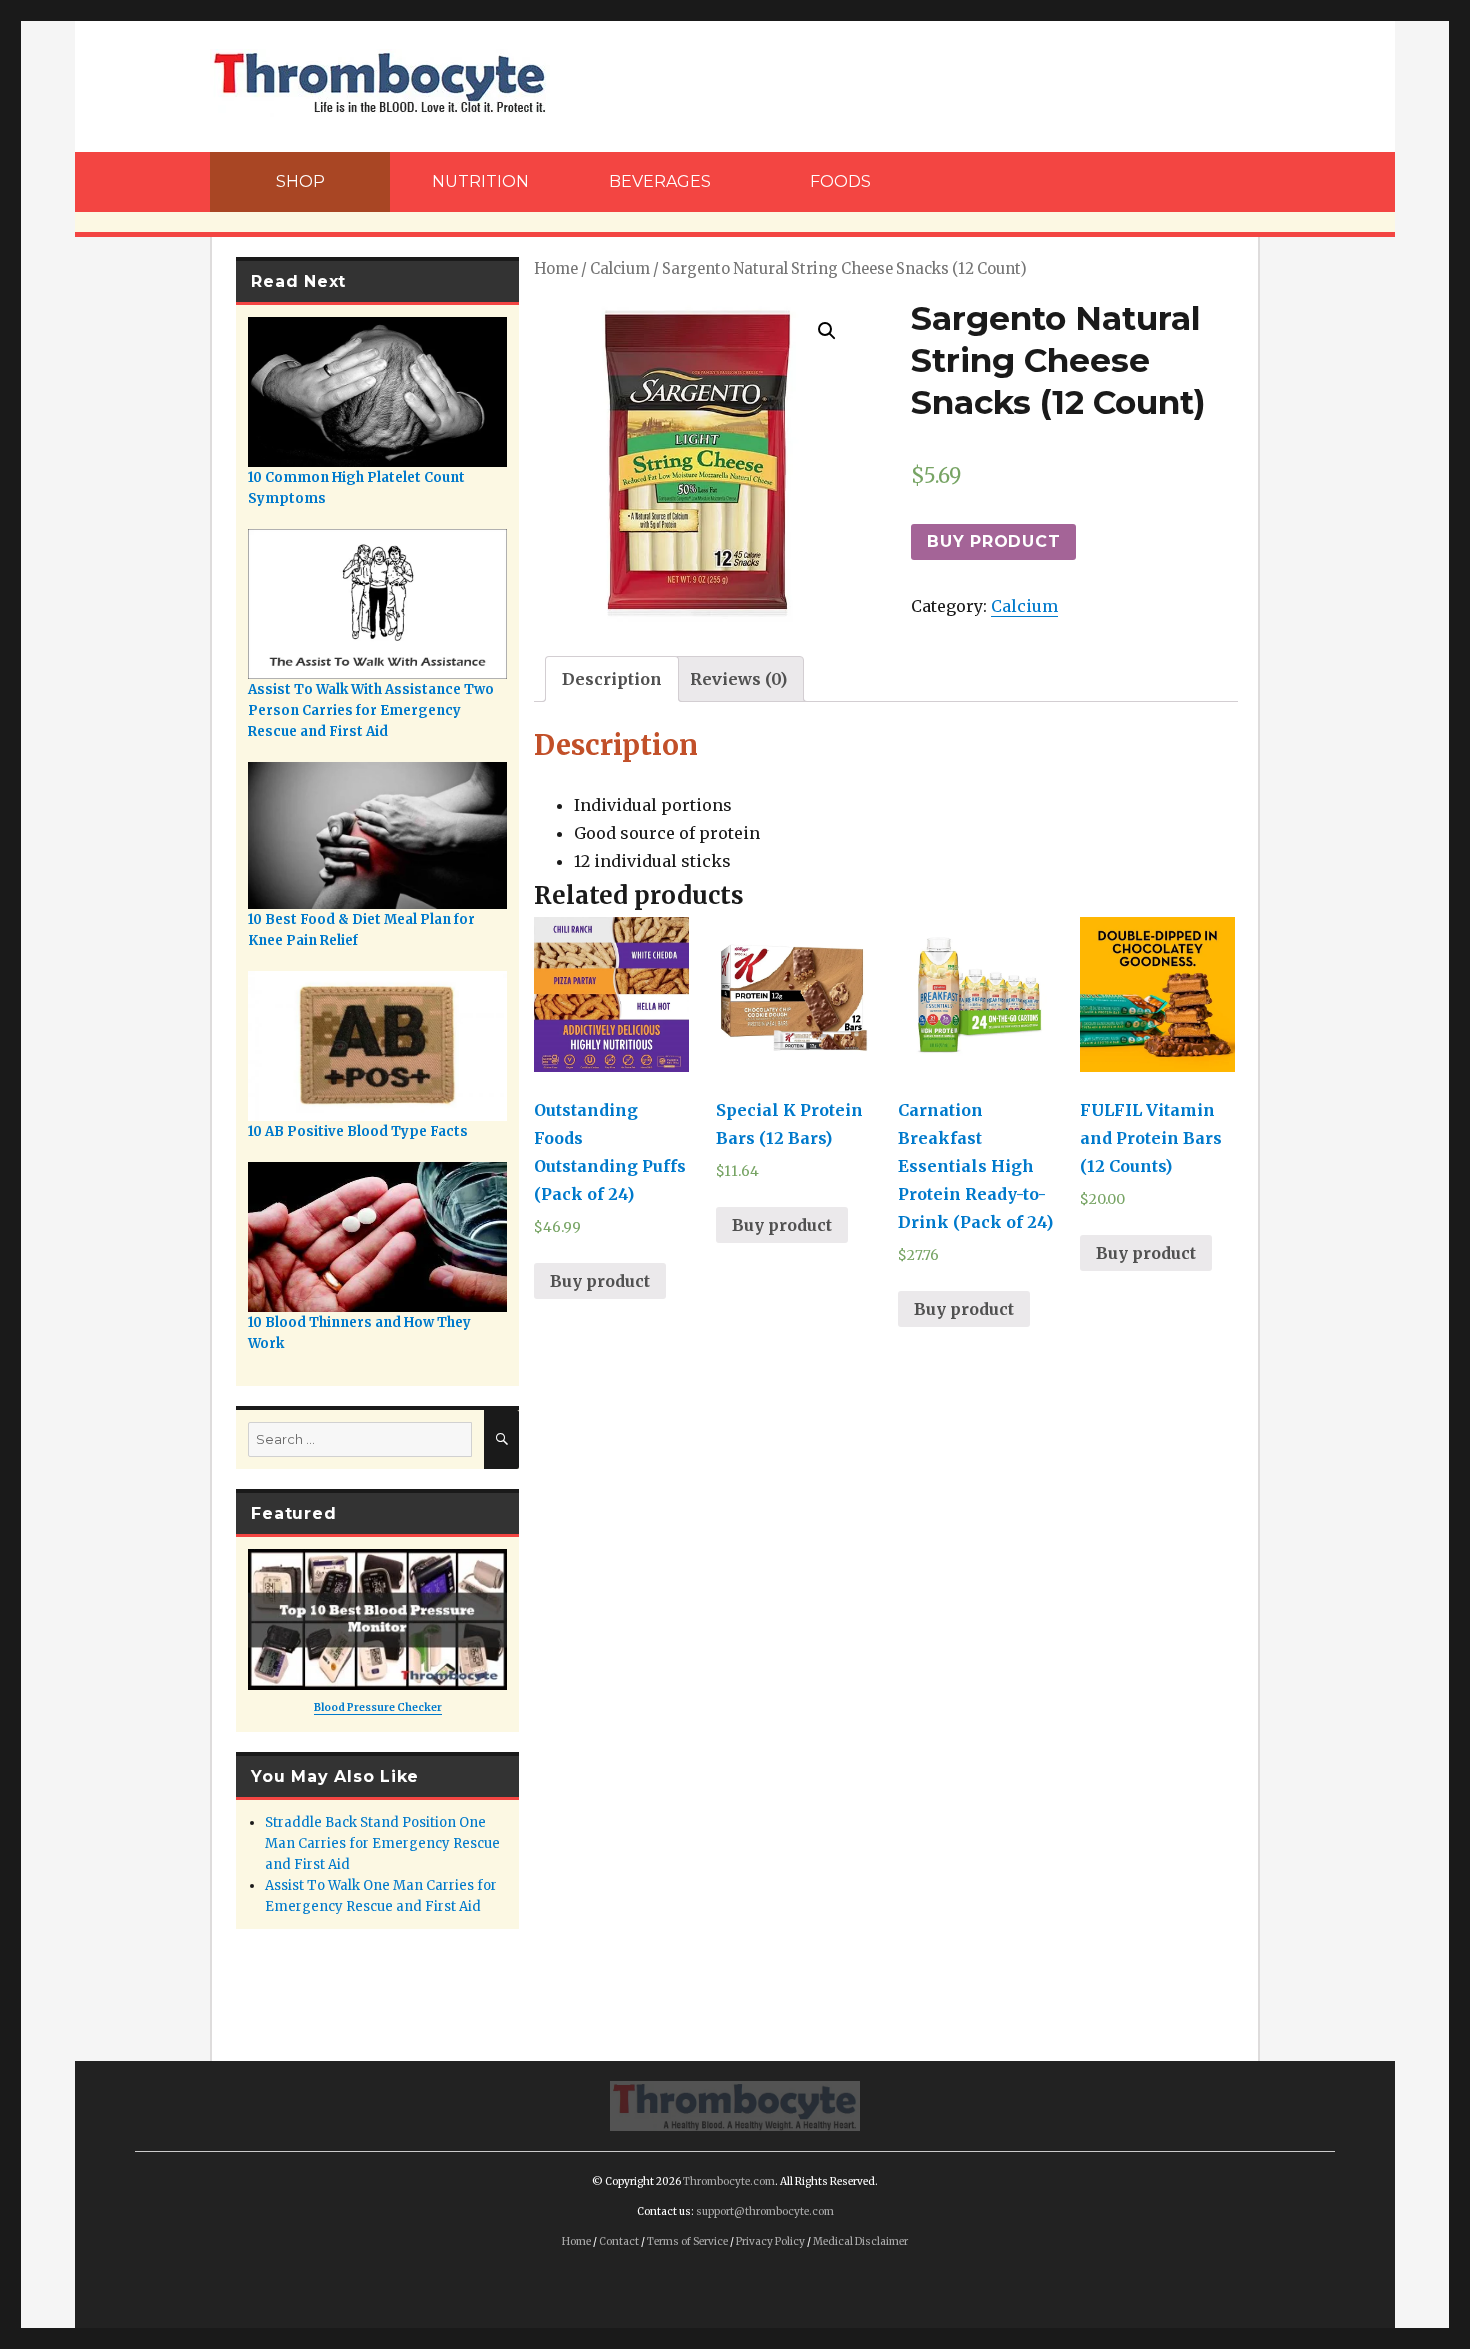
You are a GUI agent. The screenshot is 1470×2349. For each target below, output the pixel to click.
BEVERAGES (660, 181)
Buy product (993, 541)
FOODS (840, 181)
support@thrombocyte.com (765, 2211)
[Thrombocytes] (735, 2105)
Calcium (620, 269)
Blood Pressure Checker (378, 1707)
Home (556, 269)
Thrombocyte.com (729, 2181)
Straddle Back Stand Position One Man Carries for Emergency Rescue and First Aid (382, 1843)
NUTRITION (480, 181)
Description (612, 679)
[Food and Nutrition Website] (380, 81)
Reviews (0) (738, 679)
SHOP (300, 181)
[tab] (612, 679)
